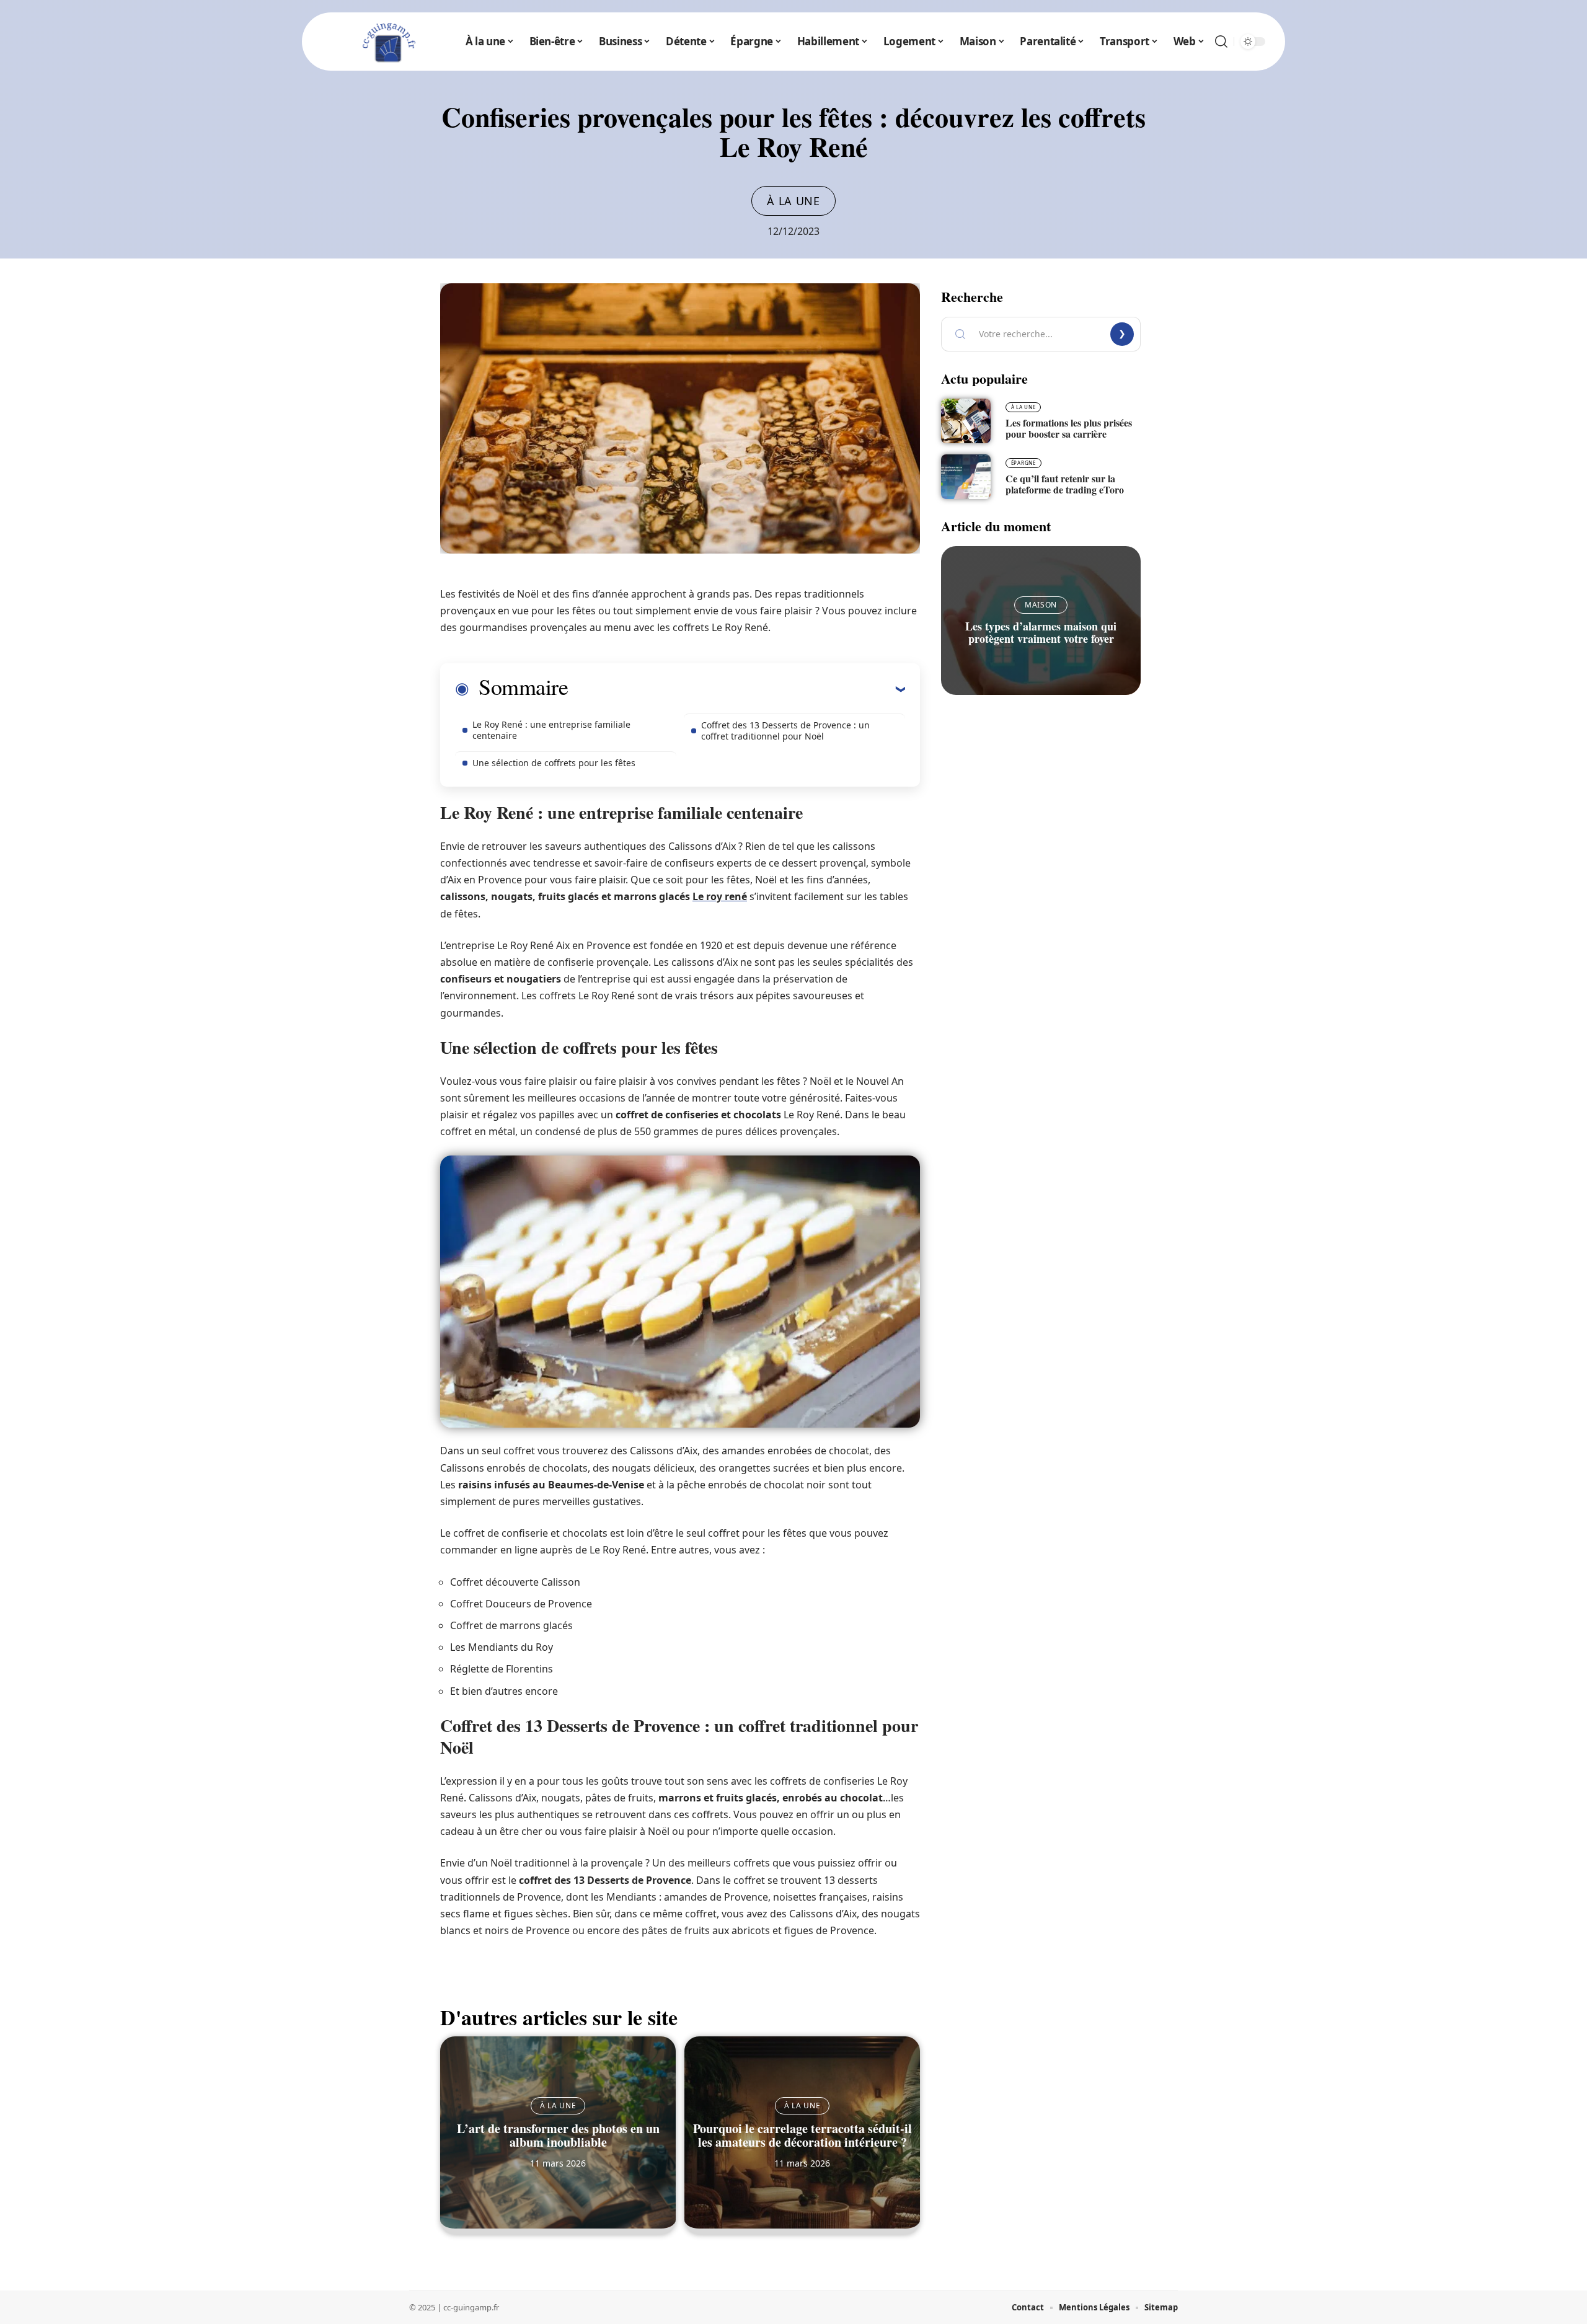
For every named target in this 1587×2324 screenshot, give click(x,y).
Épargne (1023, 463)
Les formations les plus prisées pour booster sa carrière (1069, 428)
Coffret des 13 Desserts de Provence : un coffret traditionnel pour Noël (785, 731)
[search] (1221, 42)
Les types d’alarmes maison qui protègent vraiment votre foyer (1041, 632)
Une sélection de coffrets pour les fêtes (554, 763)
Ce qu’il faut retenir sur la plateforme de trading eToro (1065, 484)
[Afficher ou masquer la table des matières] (736, 689)
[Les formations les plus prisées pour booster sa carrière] (966, 421)
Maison (1041, 605)
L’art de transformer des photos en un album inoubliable (558, 2135)
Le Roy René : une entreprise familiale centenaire (551, 730)
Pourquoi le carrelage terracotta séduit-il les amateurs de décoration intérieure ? (802, 2135)
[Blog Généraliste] (387, 42)
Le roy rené (720, 896)
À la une (793, 201)
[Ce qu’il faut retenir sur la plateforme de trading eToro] (966, 477)
